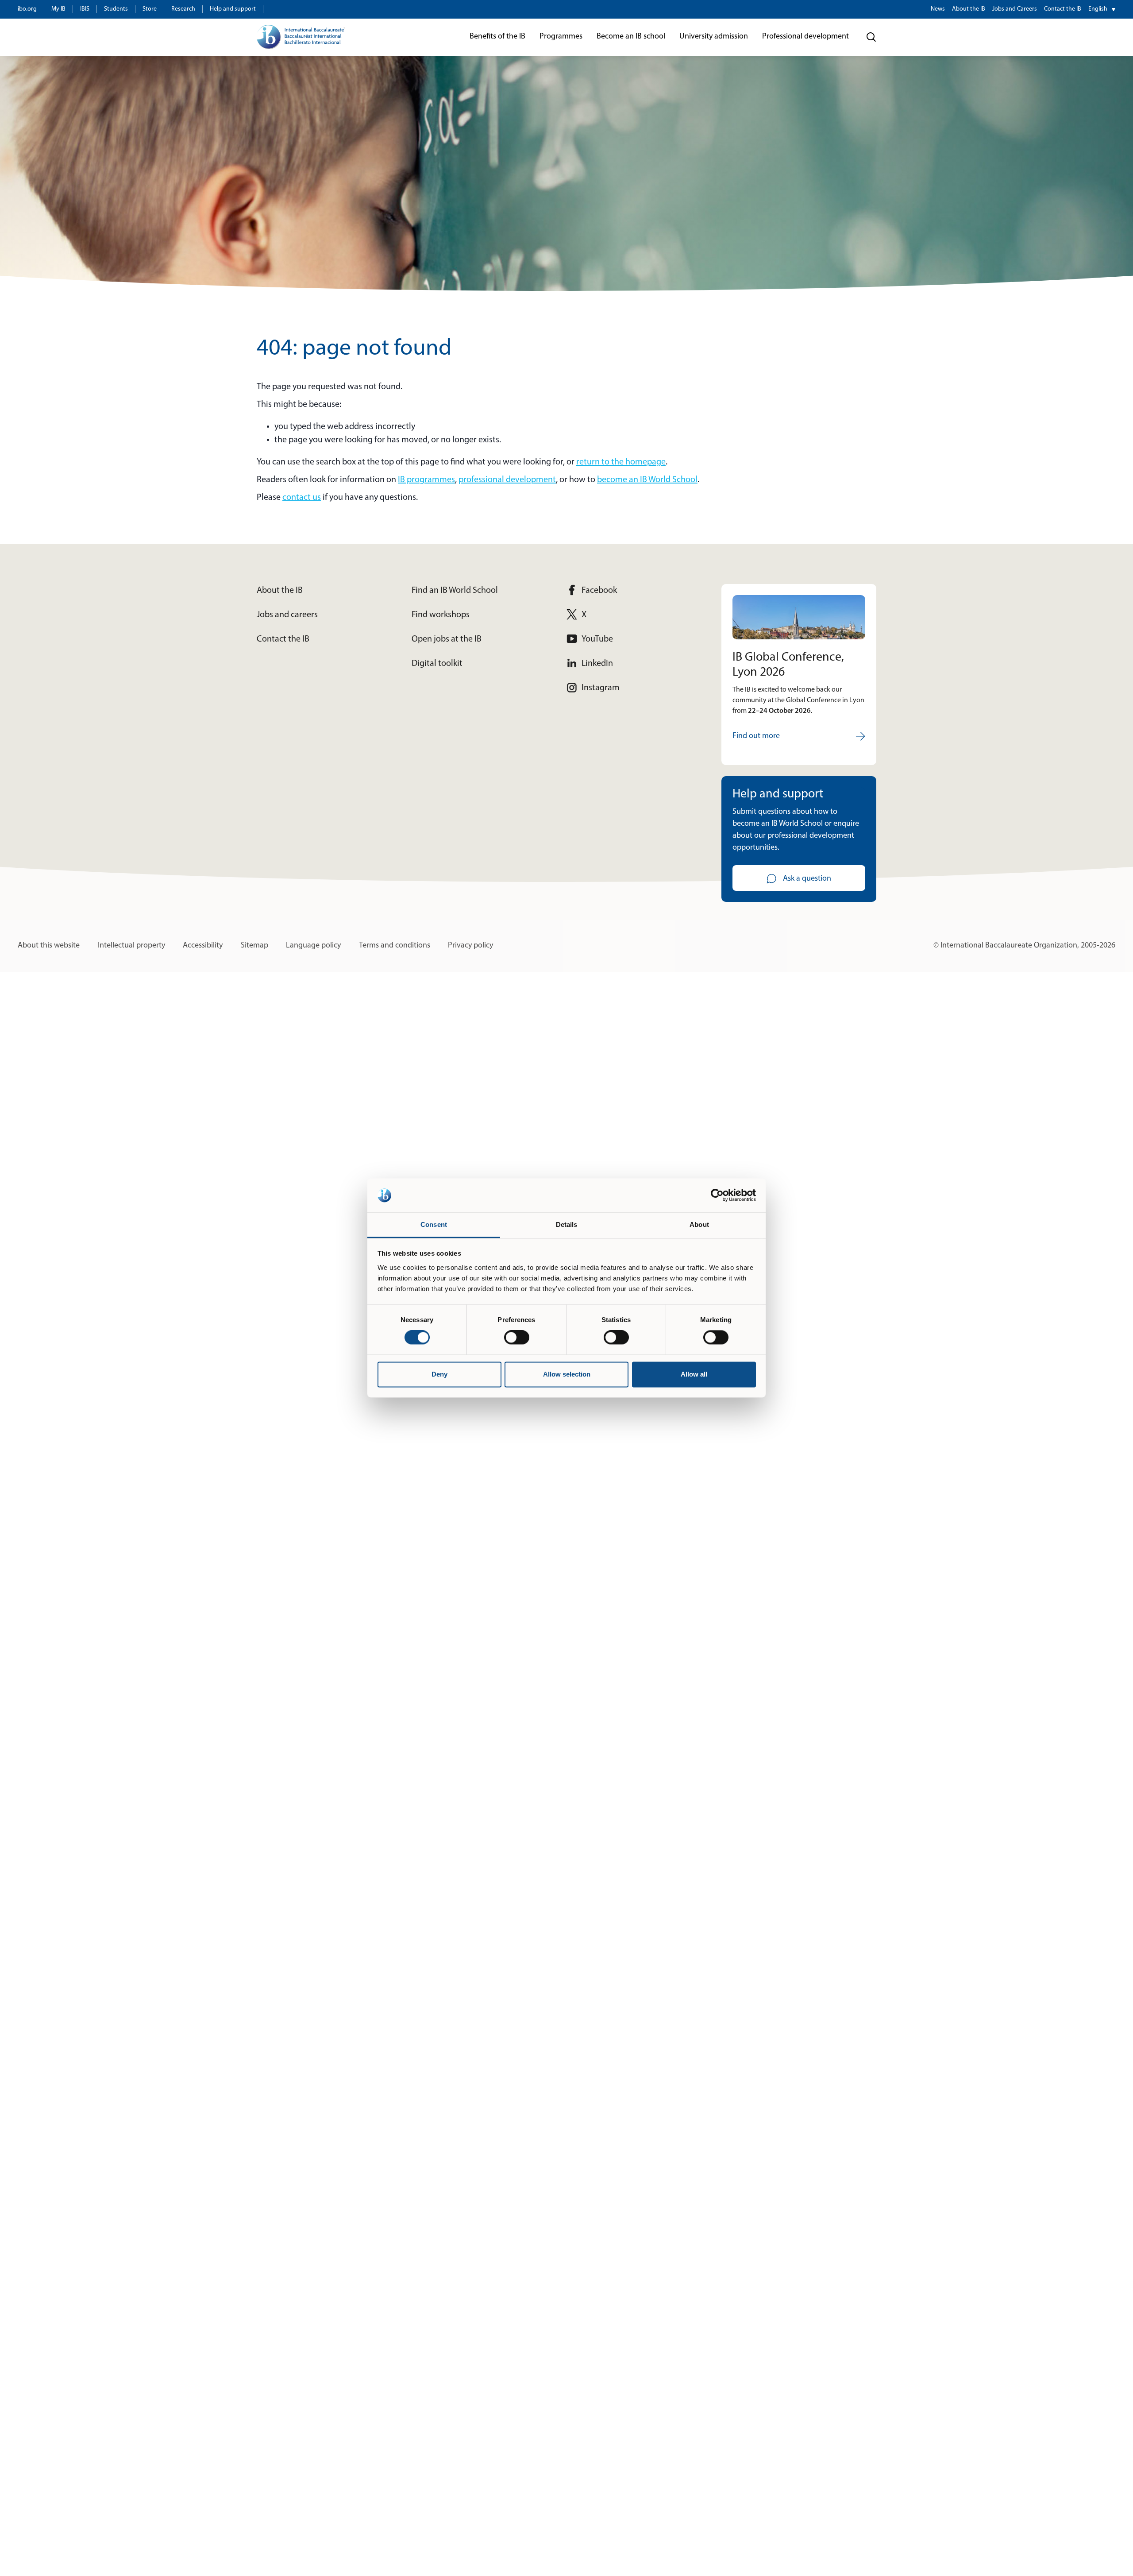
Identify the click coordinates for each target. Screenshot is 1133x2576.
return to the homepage (621, 462)
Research (183, 9)
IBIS (85, 9)
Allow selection (567, 1374)
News (938, 9)
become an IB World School (647, 480)
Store (150, 9)
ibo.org (27, 9)
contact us (302, 498)
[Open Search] (871, 37)
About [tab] (699, 1224)
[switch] (517, 1338)
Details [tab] (567, 1224)
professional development (507, 480)
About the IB (969, 9)
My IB (58, 9)
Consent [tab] (434, 1224)
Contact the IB (1063, 9)
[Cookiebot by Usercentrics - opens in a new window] (717, 1195)
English (1098, 9)
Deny (439, 1374)
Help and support (233, 9)
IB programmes (426, 480)
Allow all (694, 1374)
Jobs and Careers (1015, 9)
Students (116, 9)
